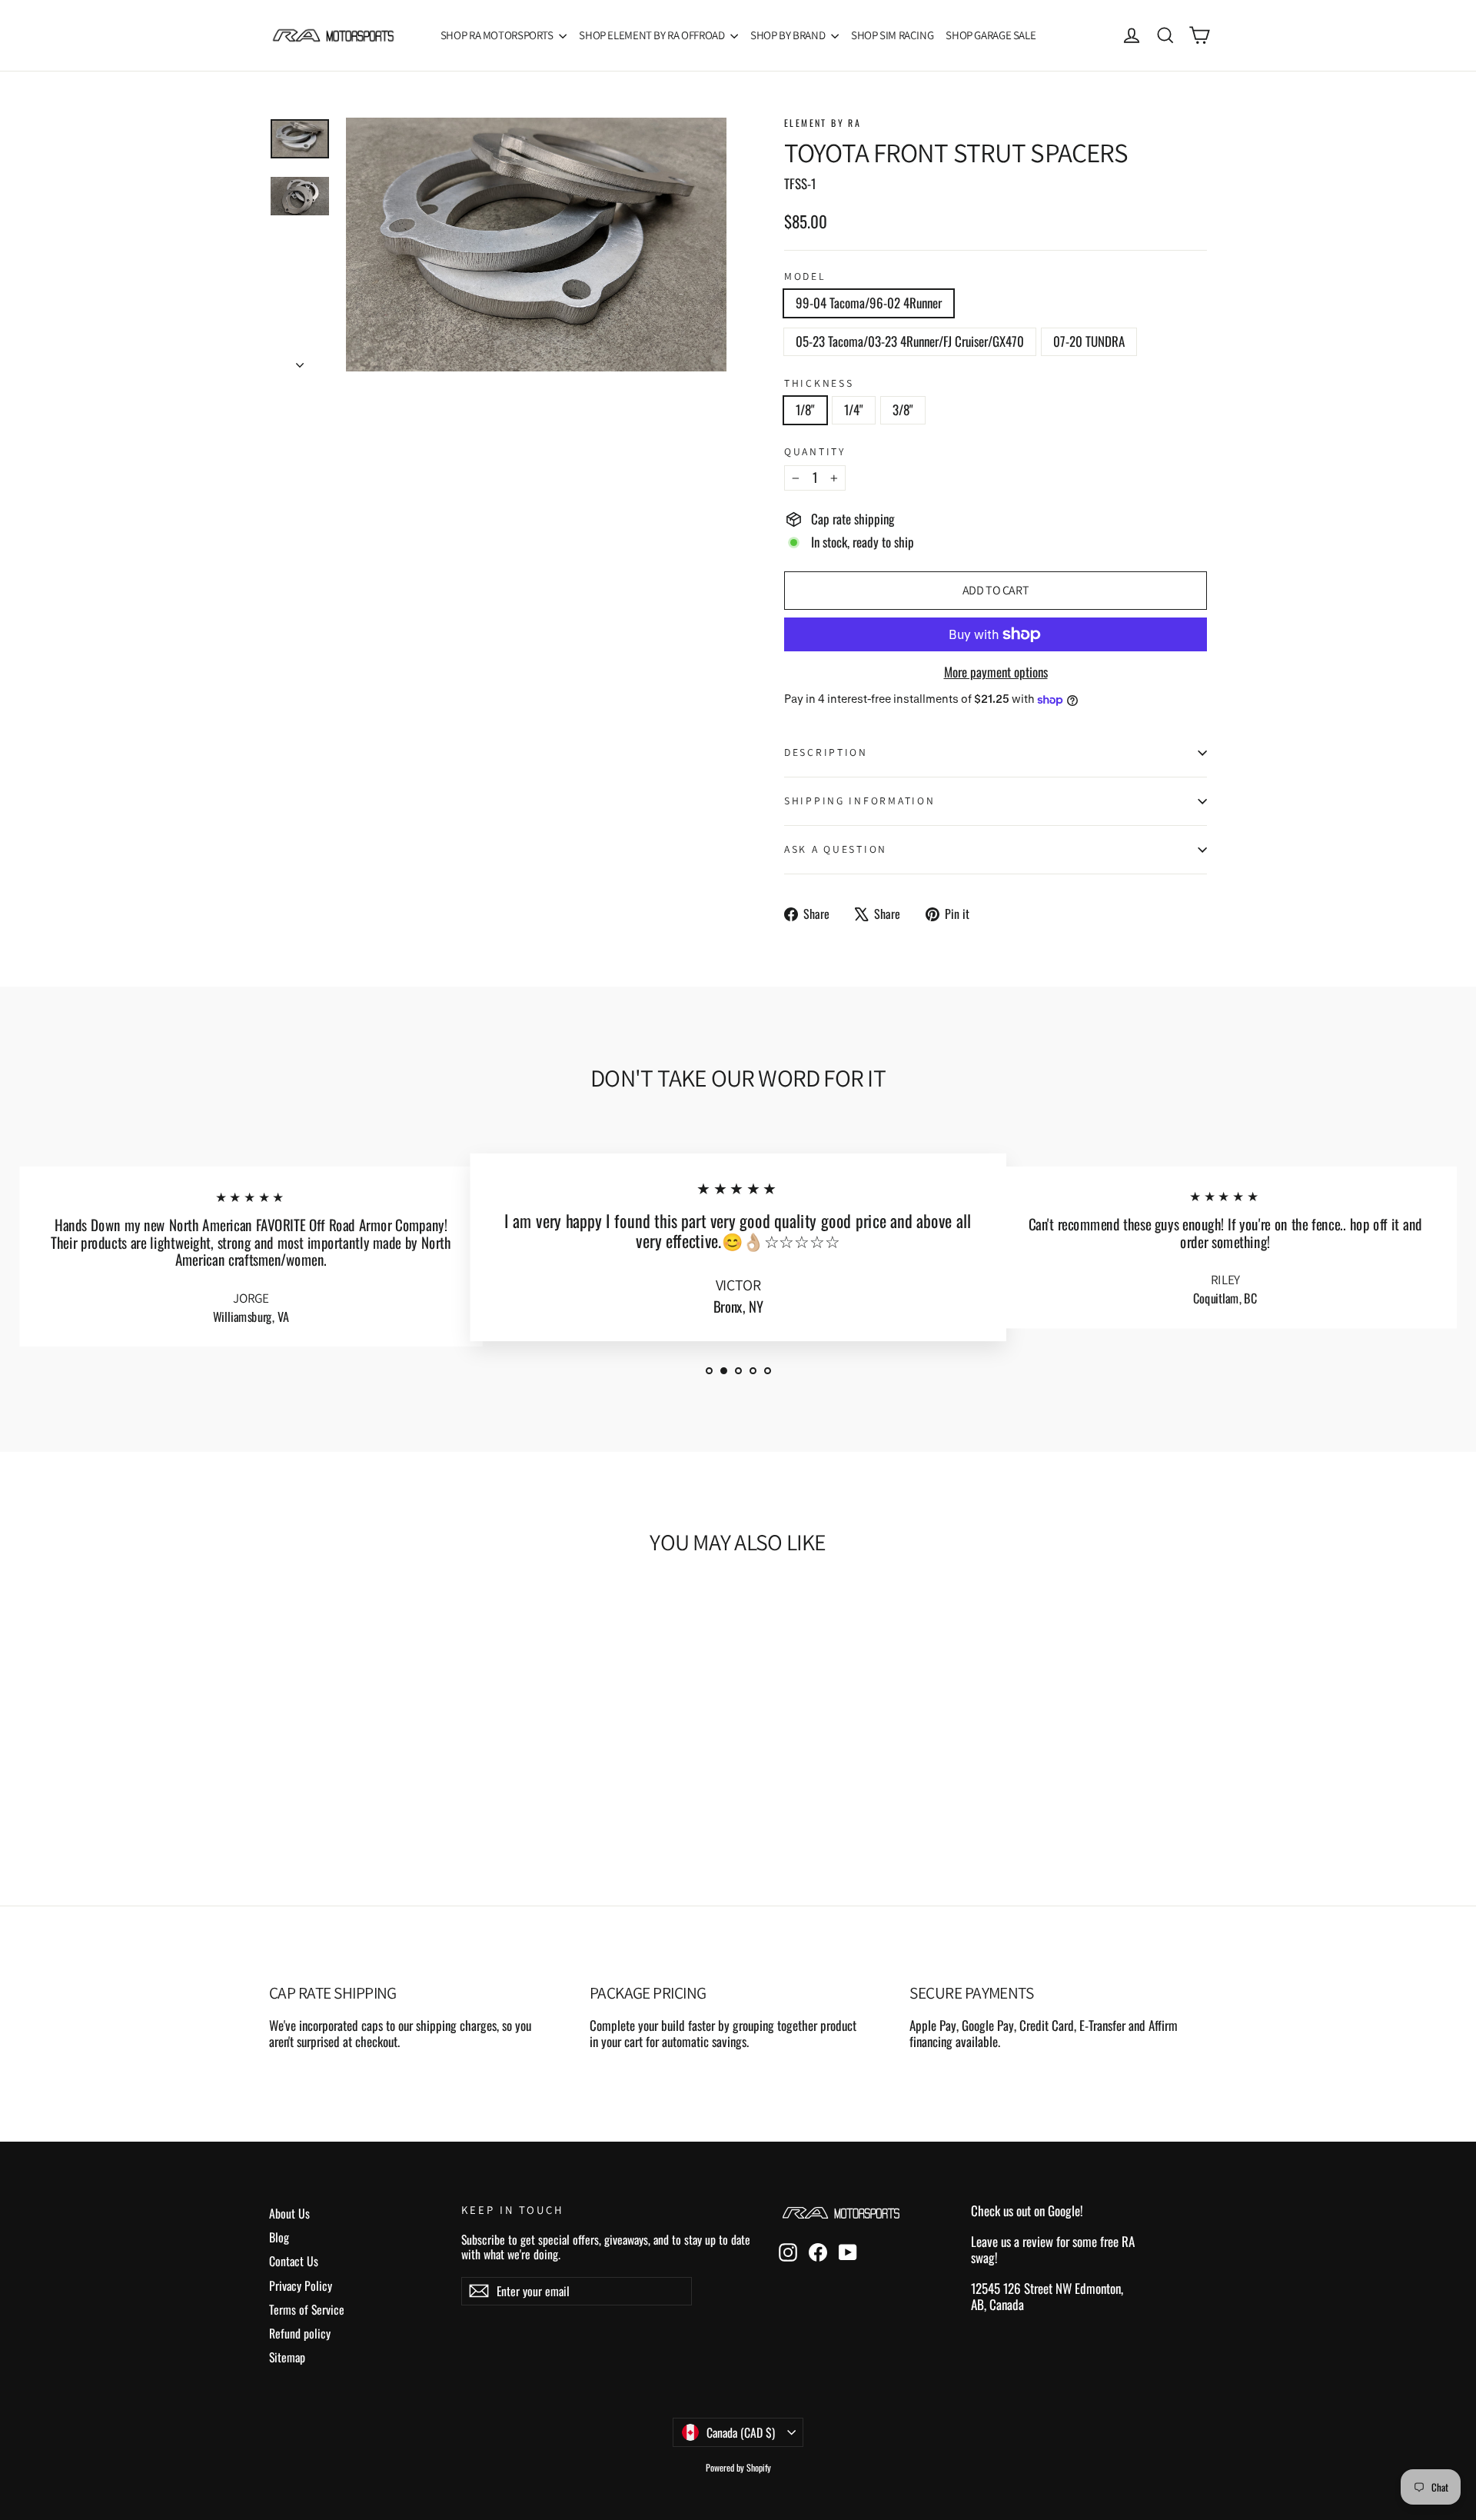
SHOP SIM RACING (892, 35)
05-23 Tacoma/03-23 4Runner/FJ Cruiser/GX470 (910, 341)
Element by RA (823, 123)
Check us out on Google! (1027, 2210)
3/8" (903, 409)
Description (826, 752)
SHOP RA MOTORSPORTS (498, 35)
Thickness (819, 383)
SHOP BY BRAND (789, 35)
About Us (289, 2213)
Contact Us (294, 2261)
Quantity (815, 451)
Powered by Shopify (738, 2467)
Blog (279, 2237)
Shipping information (859, 801)
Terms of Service (307, 2309)
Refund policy (300, 2333)
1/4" (854, 409)
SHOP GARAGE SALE (991, 35)
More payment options (996, 672)
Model (805, 276)
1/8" (805, 409)
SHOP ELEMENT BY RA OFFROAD (653, 35)
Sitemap (287, 2357)
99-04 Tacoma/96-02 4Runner (869, 303)
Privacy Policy (301, 2285)
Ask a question (836, 849)
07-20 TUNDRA (1089, 341)
